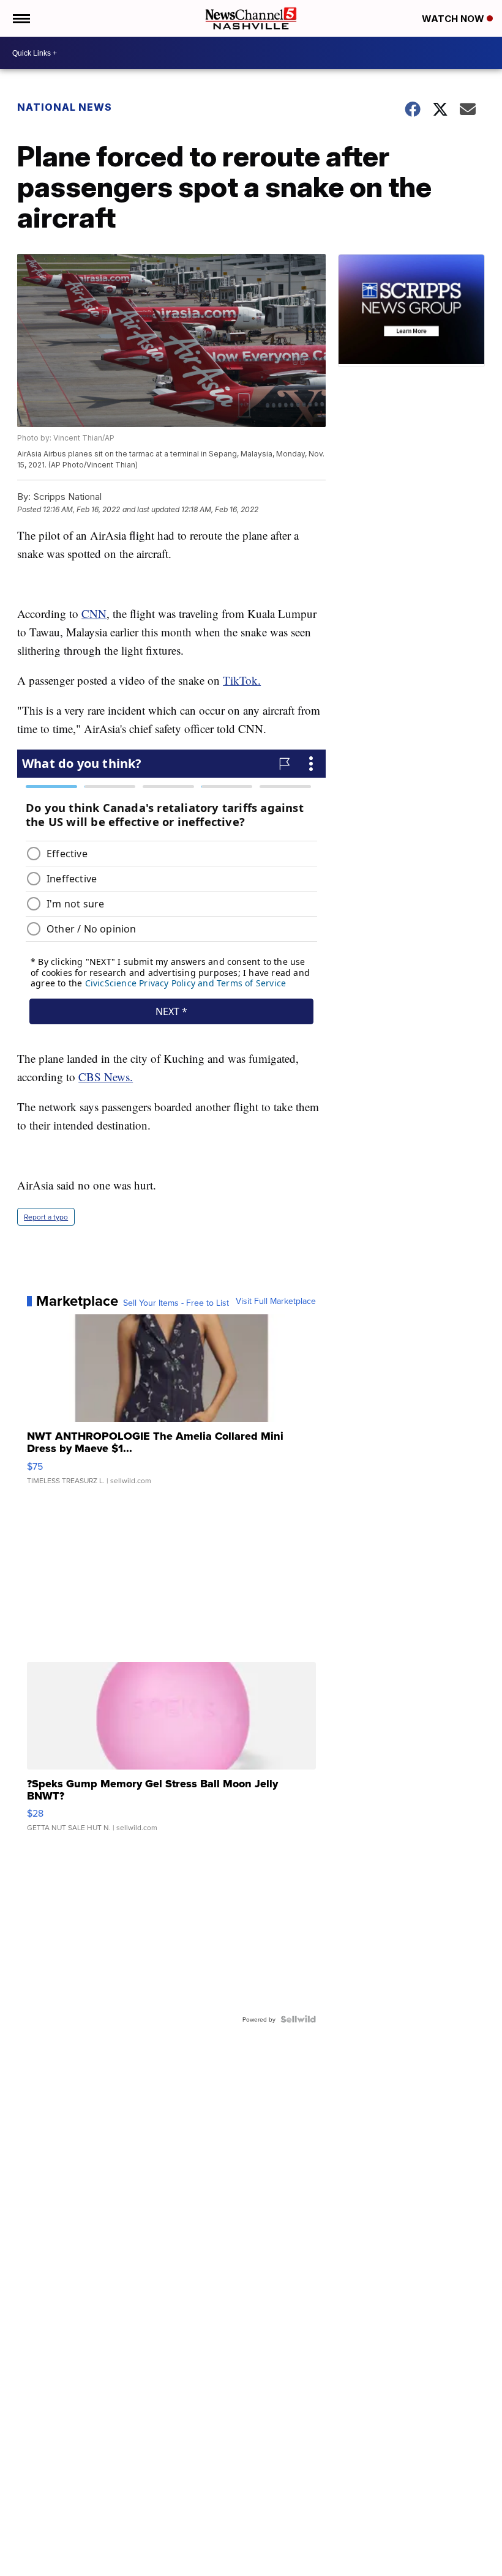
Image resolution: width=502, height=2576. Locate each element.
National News (65, 107)
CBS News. (106, 1077)
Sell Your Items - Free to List (176, 1303)
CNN (94, 613)
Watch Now (454, 19)
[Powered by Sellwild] (298, 2019)
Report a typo (46, 1217)
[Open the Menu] (21, 18)
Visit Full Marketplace (276, 1301)
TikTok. (242, 680)
